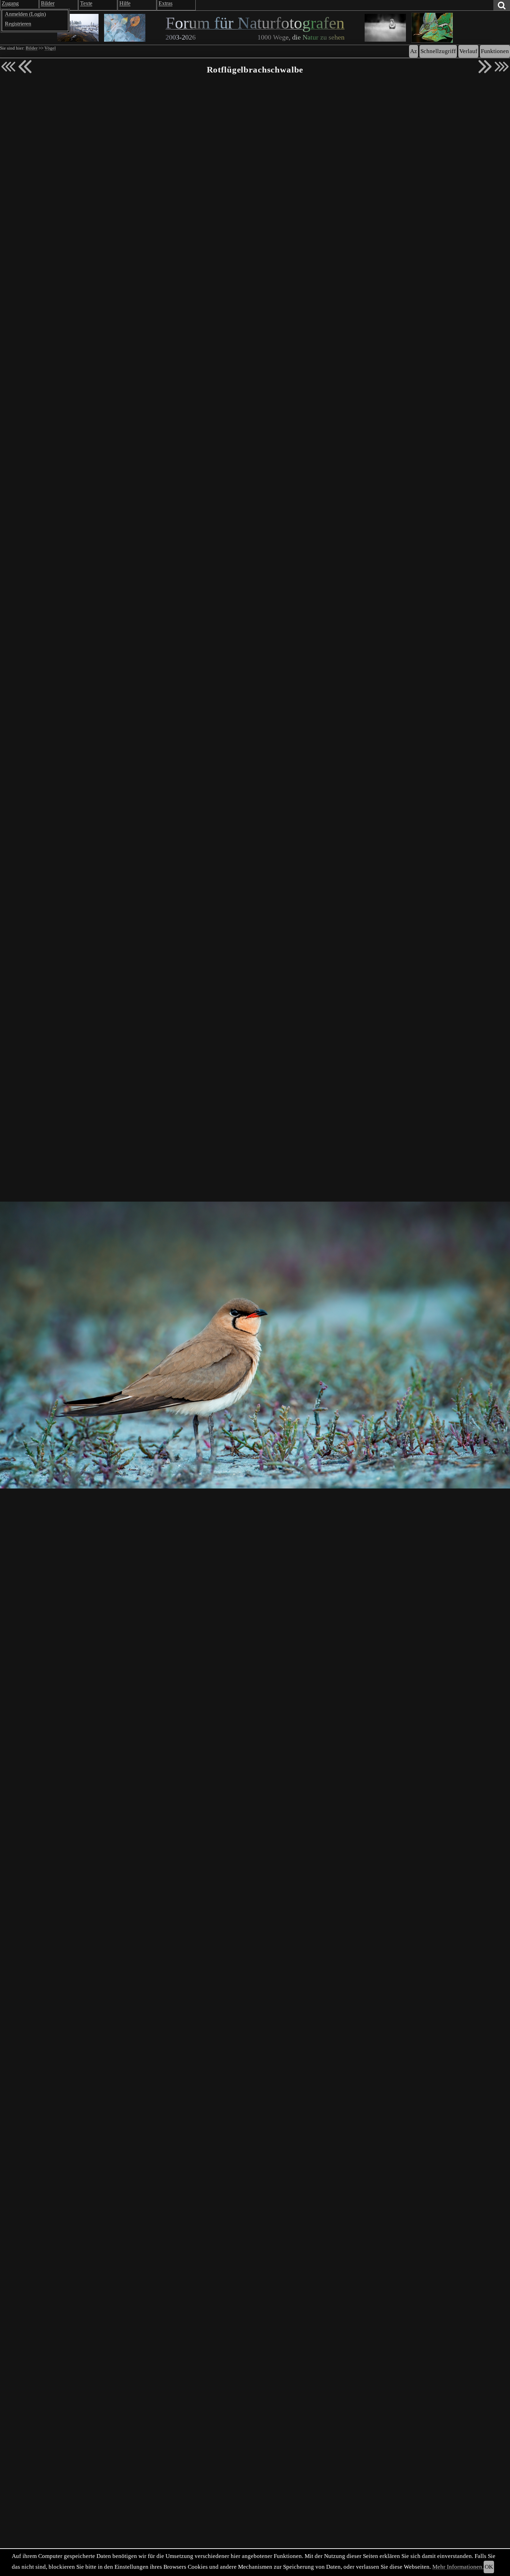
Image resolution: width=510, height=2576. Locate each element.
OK (489, 2567)
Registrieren (18, 24)
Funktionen (495, 51)
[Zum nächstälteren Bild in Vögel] (485, 67)
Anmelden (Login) (25, 14)
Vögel (50, 48)
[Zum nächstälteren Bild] (502, 67)
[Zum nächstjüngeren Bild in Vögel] (25, 67)
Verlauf (468, 51)
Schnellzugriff (438, 51)
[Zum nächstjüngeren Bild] (8, 67)
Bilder (32, 48)
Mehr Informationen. (458, 2567)
